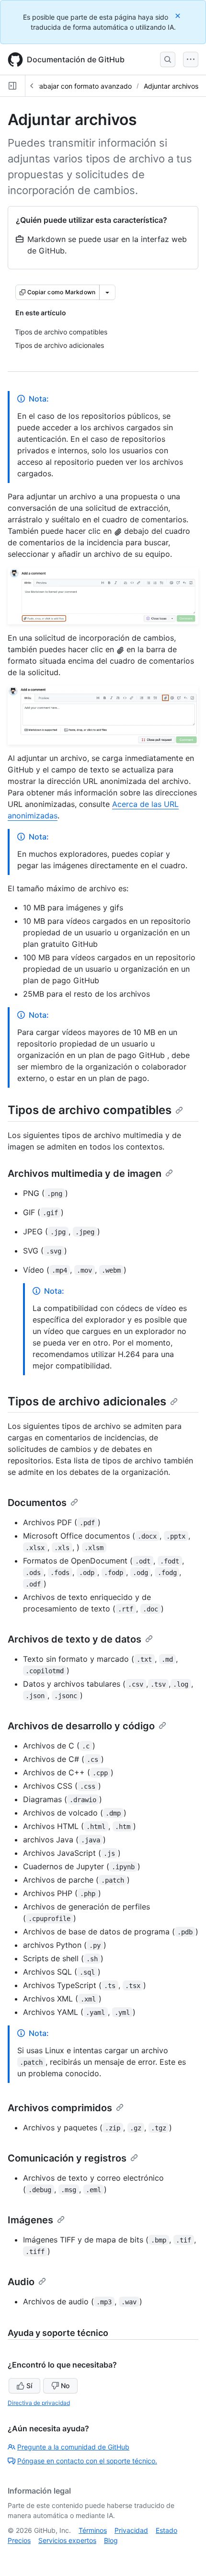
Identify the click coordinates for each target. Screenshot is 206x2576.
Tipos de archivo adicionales (87, 1401)
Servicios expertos (67, 2540)
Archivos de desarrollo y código (81, 1726)
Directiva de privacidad (39, 2403)
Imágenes (30, 2220)
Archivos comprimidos (60, 2108)
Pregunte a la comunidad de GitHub (73, 2447)
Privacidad (131, 2530)
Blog (111, 2540)
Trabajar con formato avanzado (82, 86)
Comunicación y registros (67, 2158)
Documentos (37, 1503)
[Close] (179, 16)
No (65, 2386)
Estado (166, 2530)
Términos (93, 2530)
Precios (19, 2540)
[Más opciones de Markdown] (107, 292)
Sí (29, 2386)
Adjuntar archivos (171, 86)
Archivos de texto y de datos (74, 1639)
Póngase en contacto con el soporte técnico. (87, 2461)
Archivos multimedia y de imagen (85, 1173)
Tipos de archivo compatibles (90, 1110)
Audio (21, 2282)
